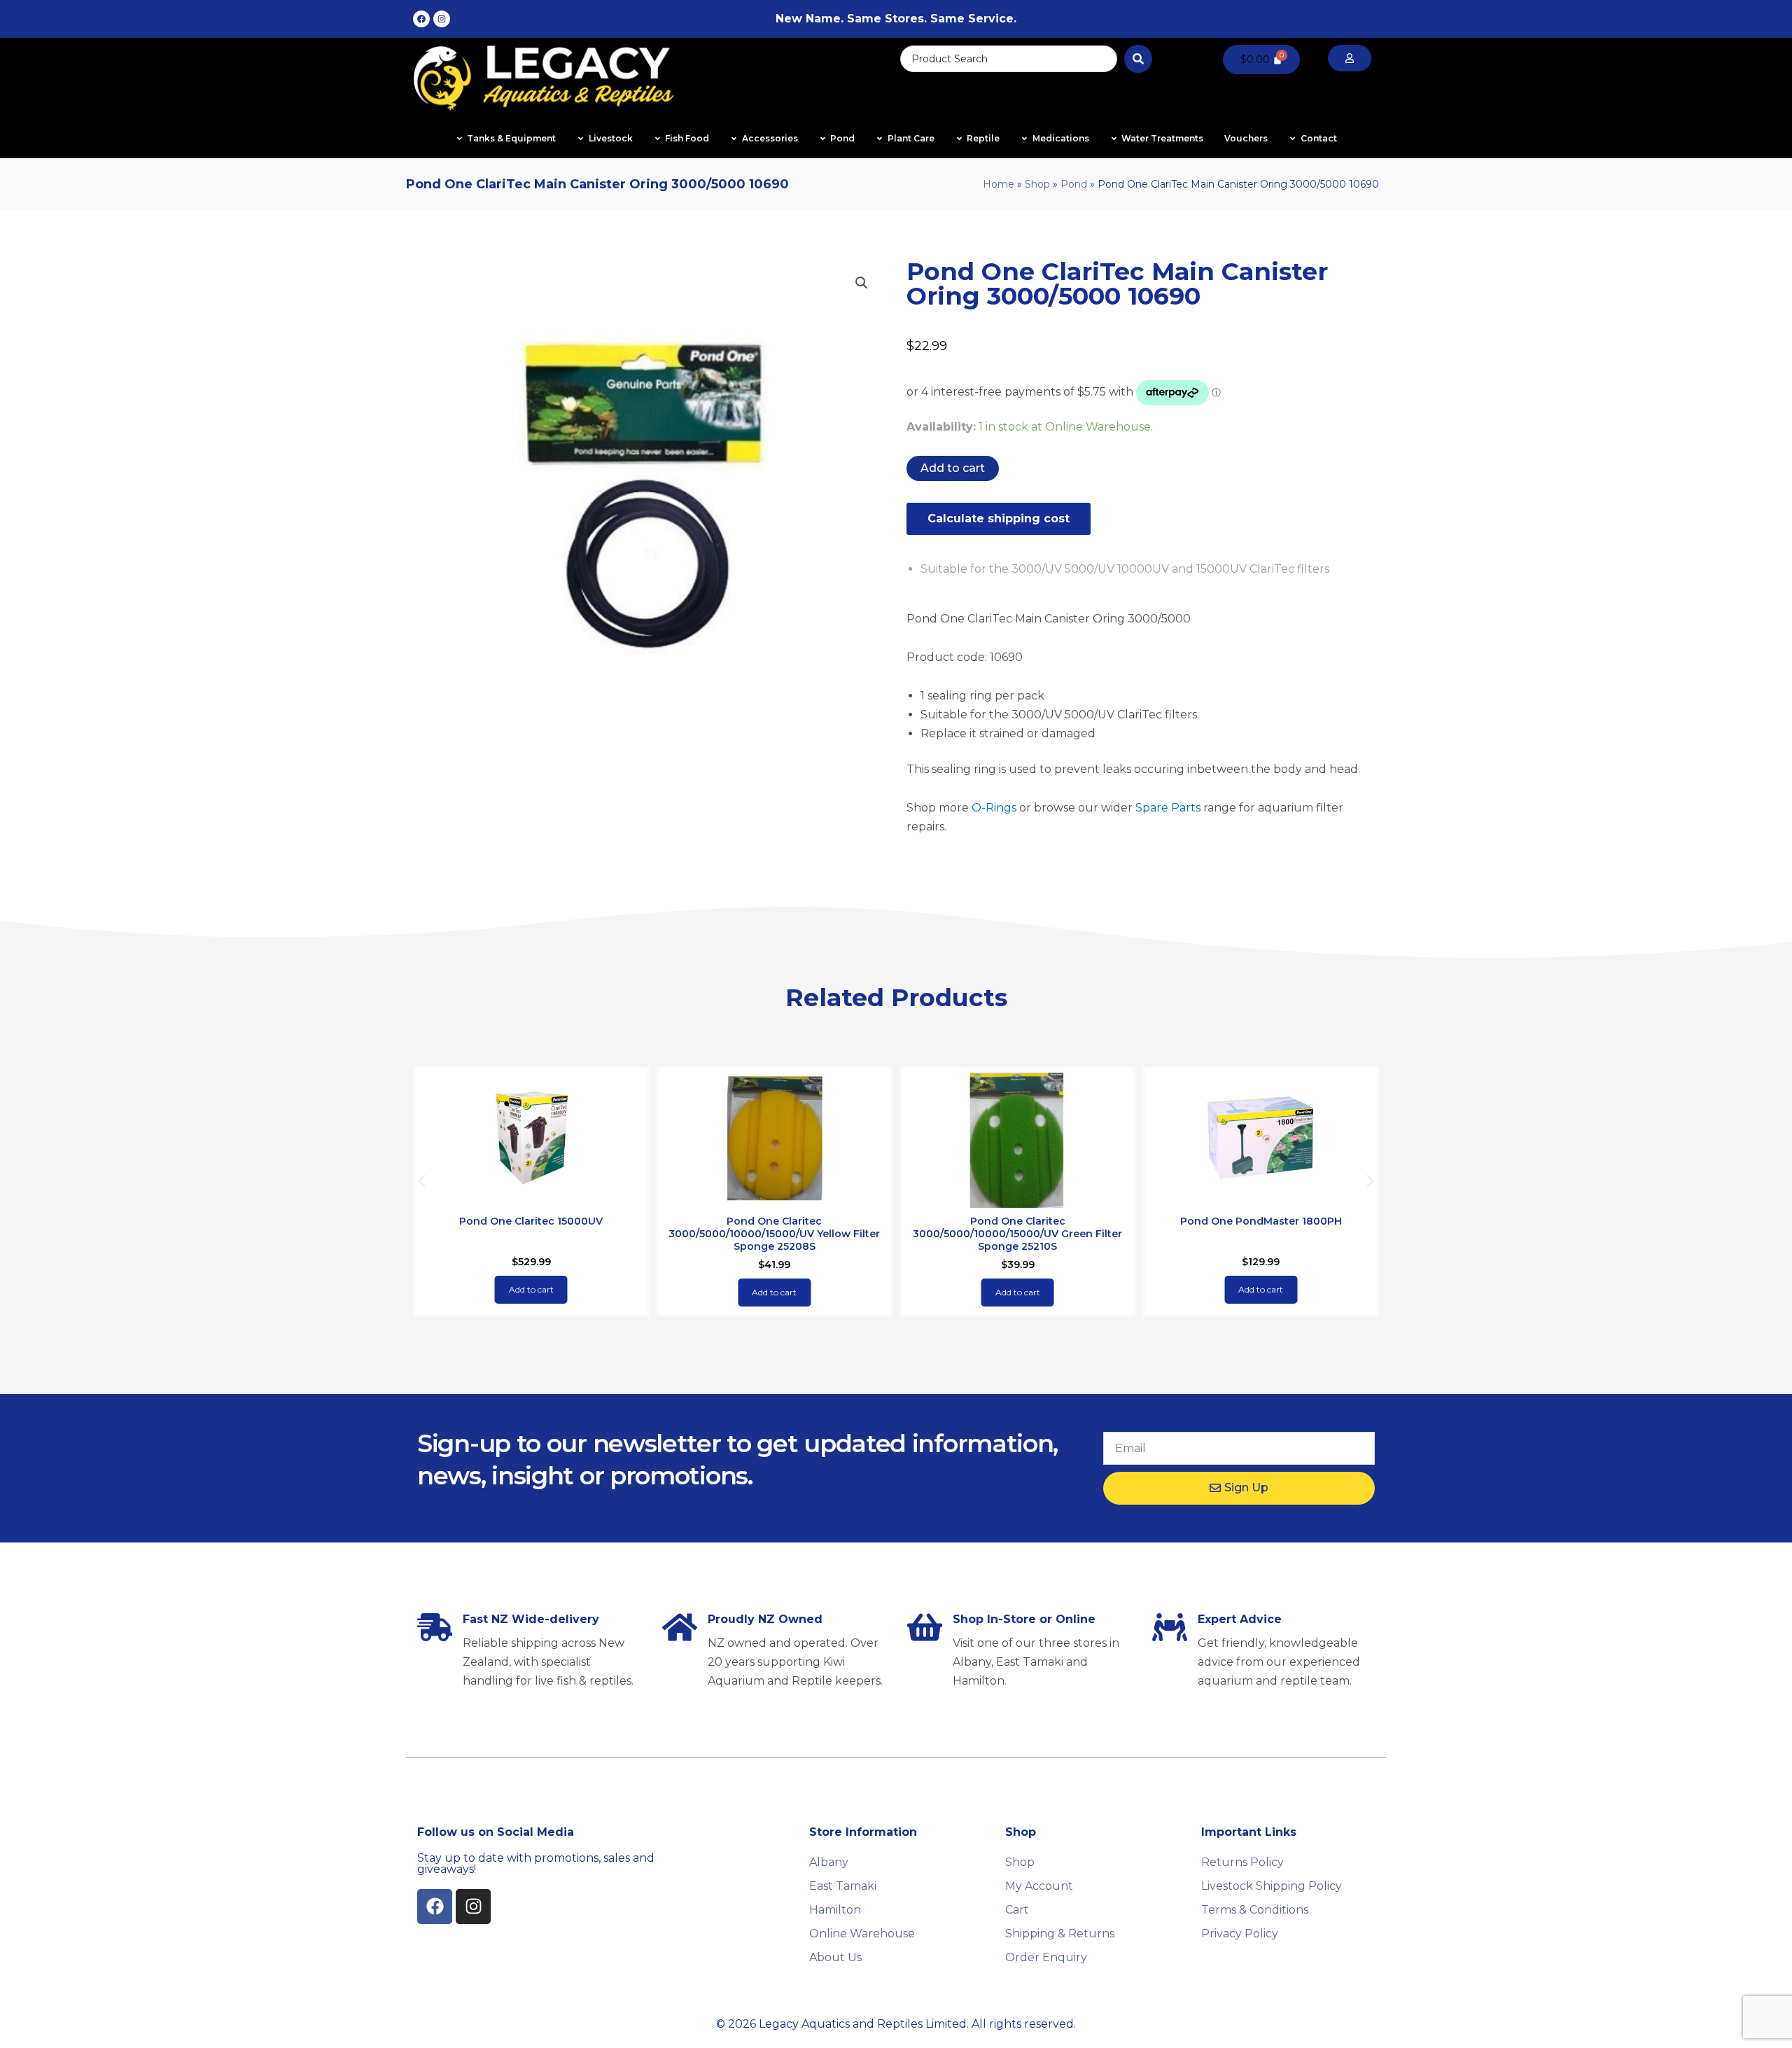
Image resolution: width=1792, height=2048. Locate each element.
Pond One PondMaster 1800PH (1261, 1221)
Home (999, 184)
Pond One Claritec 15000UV (531, 1221)
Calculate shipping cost (999, 518)
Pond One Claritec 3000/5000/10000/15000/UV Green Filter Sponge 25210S (1017, 1234)
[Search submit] (1138, 59)
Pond (1074, 184)
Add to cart (953, 468)
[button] (862, 283)
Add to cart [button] (531, 1289)
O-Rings (994, 808)
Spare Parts (1168, 808)
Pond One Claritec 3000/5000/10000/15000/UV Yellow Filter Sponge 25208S (774, 1234)
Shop (1037, 184)
